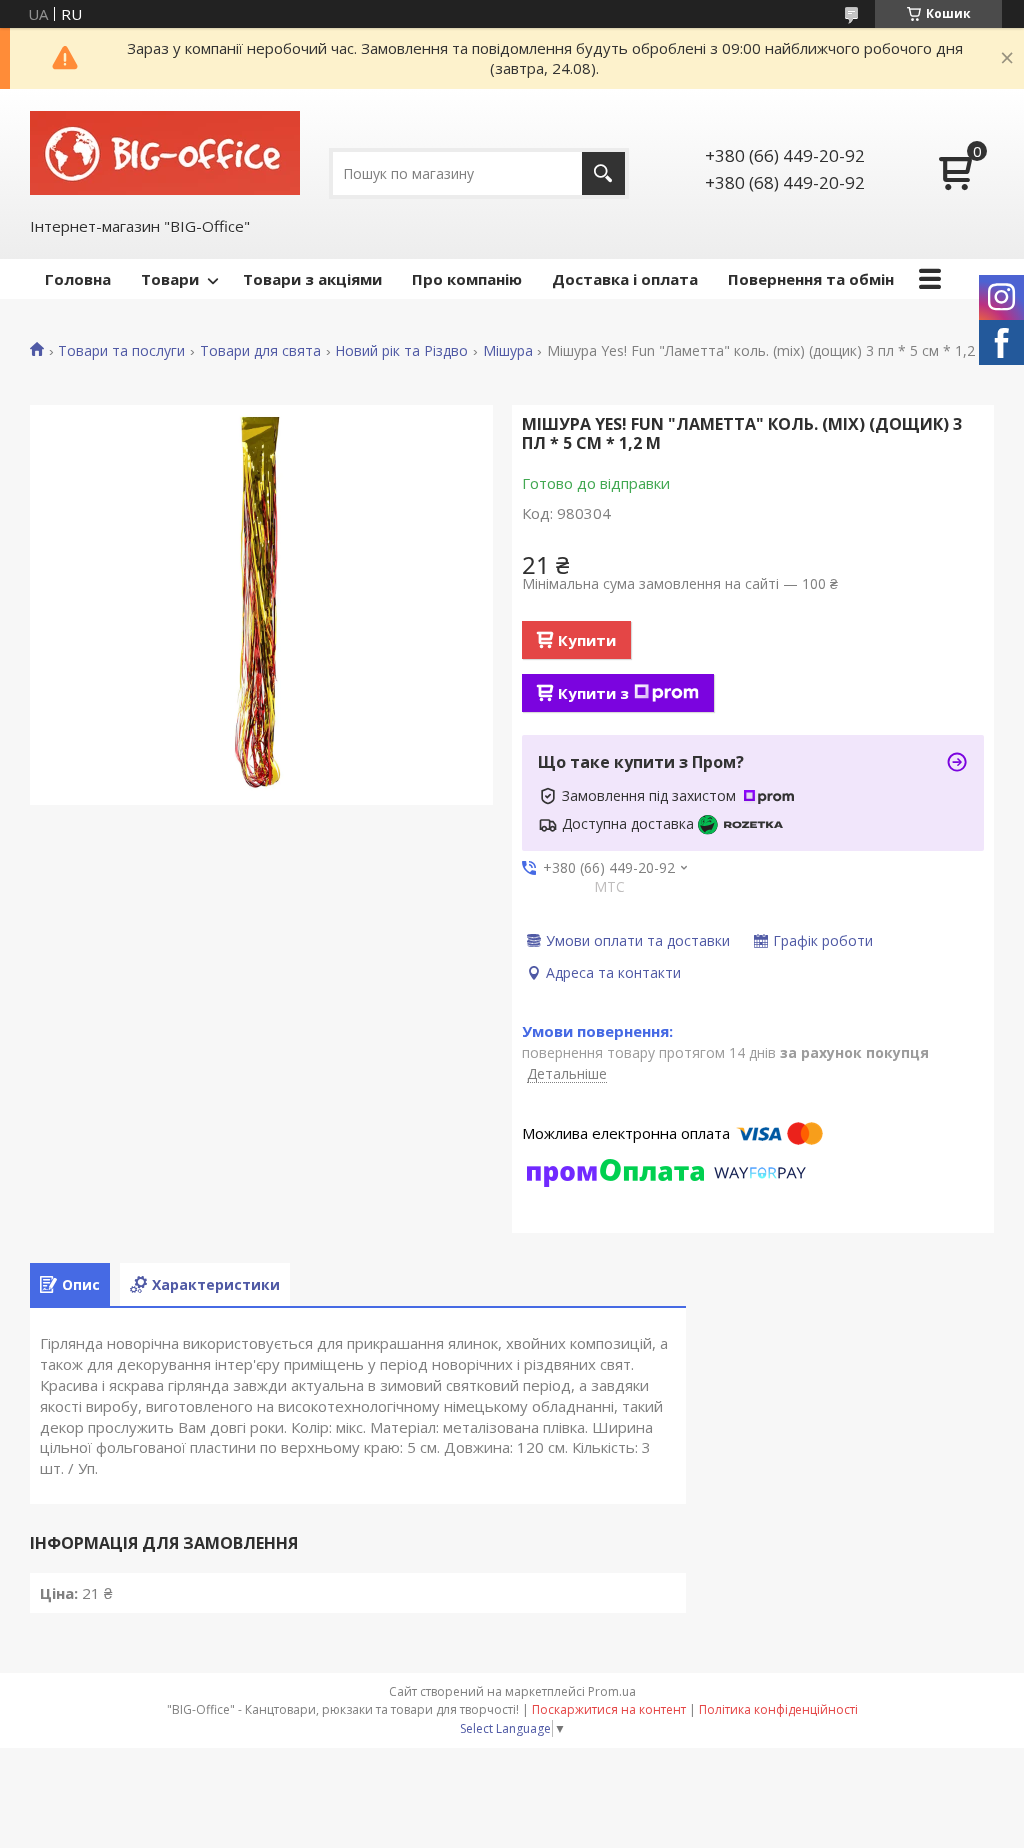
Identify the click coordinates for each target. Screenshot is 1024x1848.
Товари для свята (260, 351)
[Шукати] (603, 173)
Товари (170, 279)
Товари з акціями (312, 279)
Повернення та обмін (811, 279)
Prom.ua (612, 1691)
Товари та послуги (121, 351)
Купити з (593, 693)
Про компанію (467, 279)
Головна (78, 279)
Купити (587, 640)
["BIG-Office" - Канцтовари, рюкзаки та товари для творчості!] (165, 152)
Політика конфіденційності (778, 1709)
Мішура (508, 351)
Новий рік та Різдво (401, 351)
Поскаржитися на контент (609, 1709)
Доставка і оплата (625, 279)
